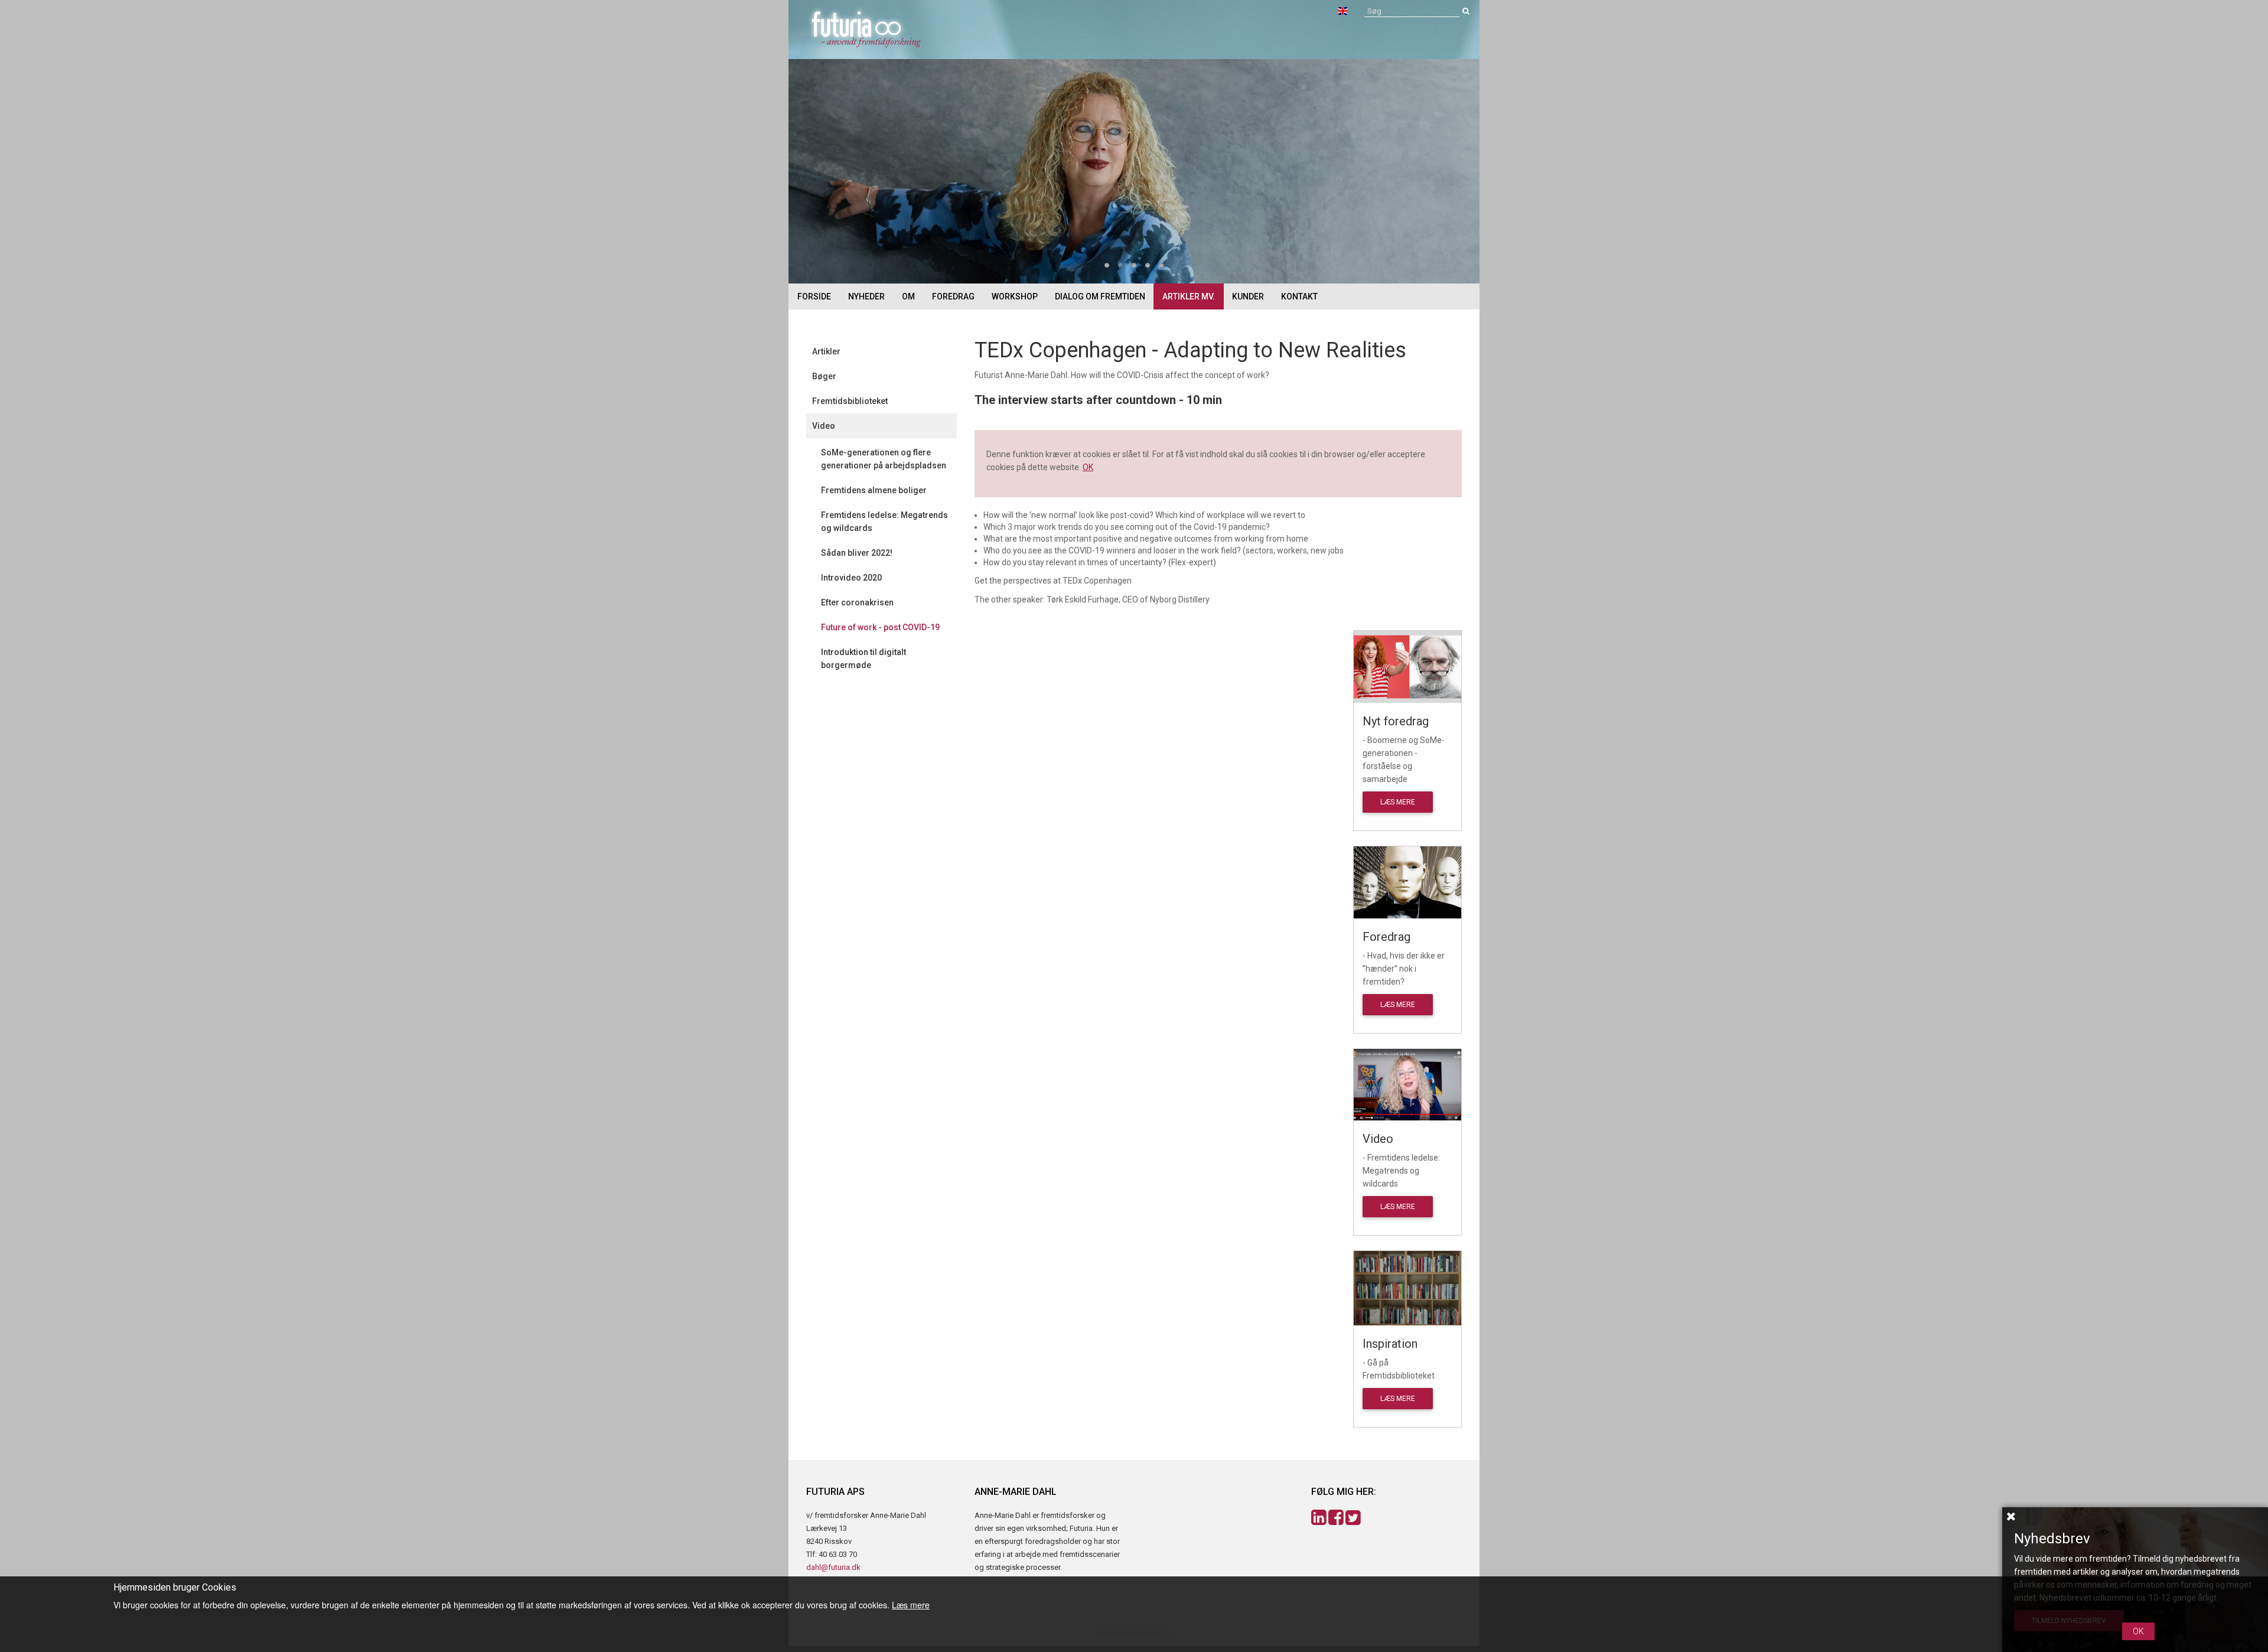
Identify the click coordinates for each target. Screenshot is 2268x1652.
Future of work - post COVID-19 (880, 627)
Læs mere (1398, 802)
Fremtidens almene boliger (874, 490)
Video (824, 426)
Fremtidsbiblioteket (850, 401)
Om (908, 296)
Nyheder (866, 296)
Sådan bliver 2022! (857, 553)
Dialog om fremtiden (1100, 296)
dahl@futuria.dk (833, 1567)
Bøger (824, 376)
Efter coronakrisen (857, 602)
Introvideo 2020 (851, 578)
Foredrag (953, 296)
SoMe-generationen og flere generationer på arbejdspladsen (884, 459)
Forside (814, 296)
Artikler (826, 351)
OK (1088, 467)
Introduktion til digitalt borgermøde (863, 659)
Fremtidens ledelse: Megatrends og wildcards (884, 522)
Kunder (1248, 296)
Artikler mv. (1189, 296)
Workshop (1015, 296)
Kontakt (1299, 296)
